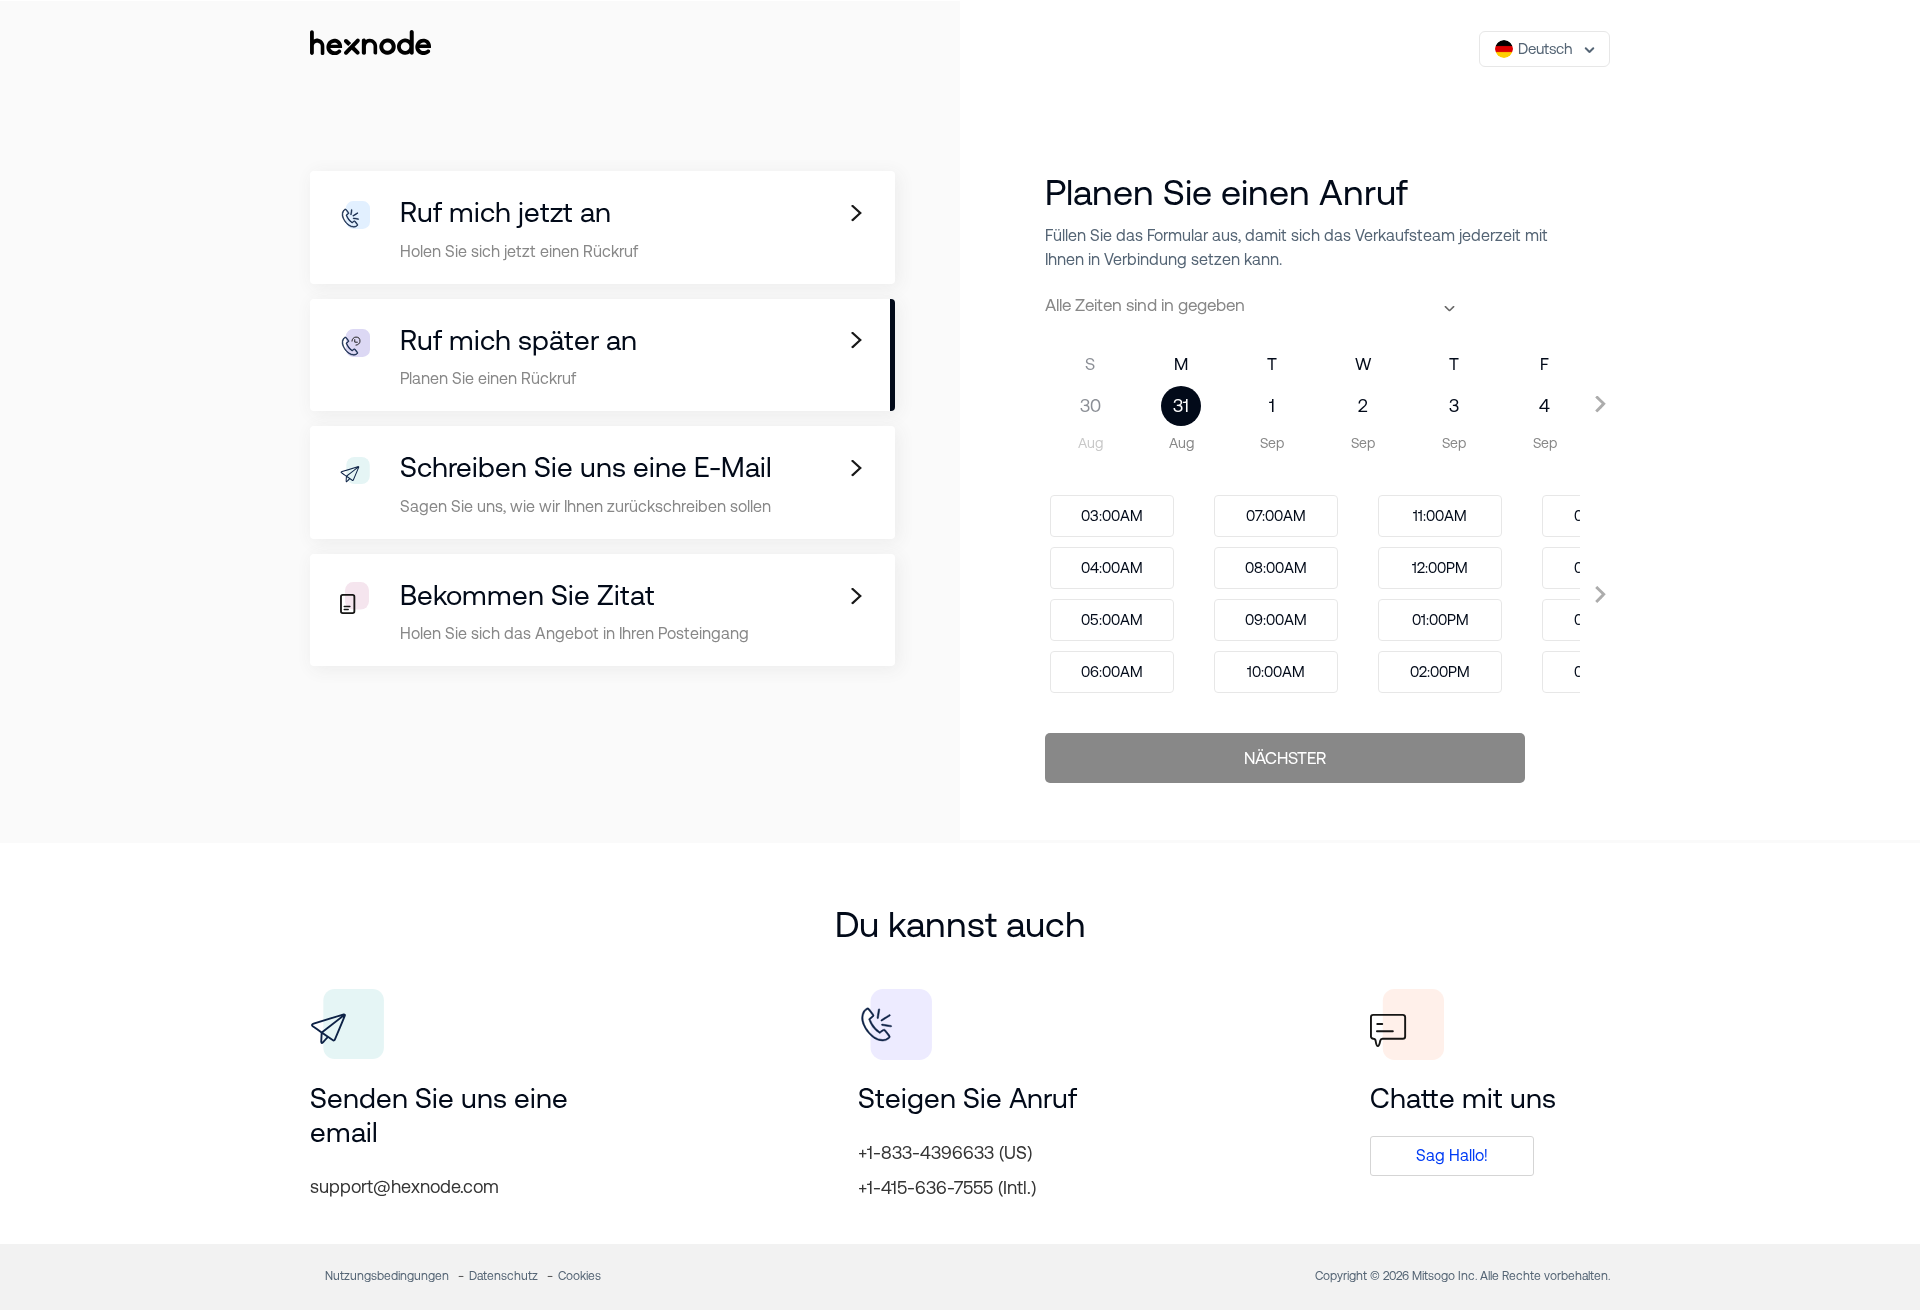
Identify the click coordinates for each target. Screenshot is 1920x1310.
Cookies (579, 1276)
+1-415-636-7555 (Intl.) (947, 1187)
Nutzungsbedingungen (387, 1276)
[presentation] (1029, 403)
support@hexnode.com (404, 1186)
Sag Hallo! (1452, 1155)
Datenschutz (503, 1276)
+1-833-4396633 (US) (945, 1152)
